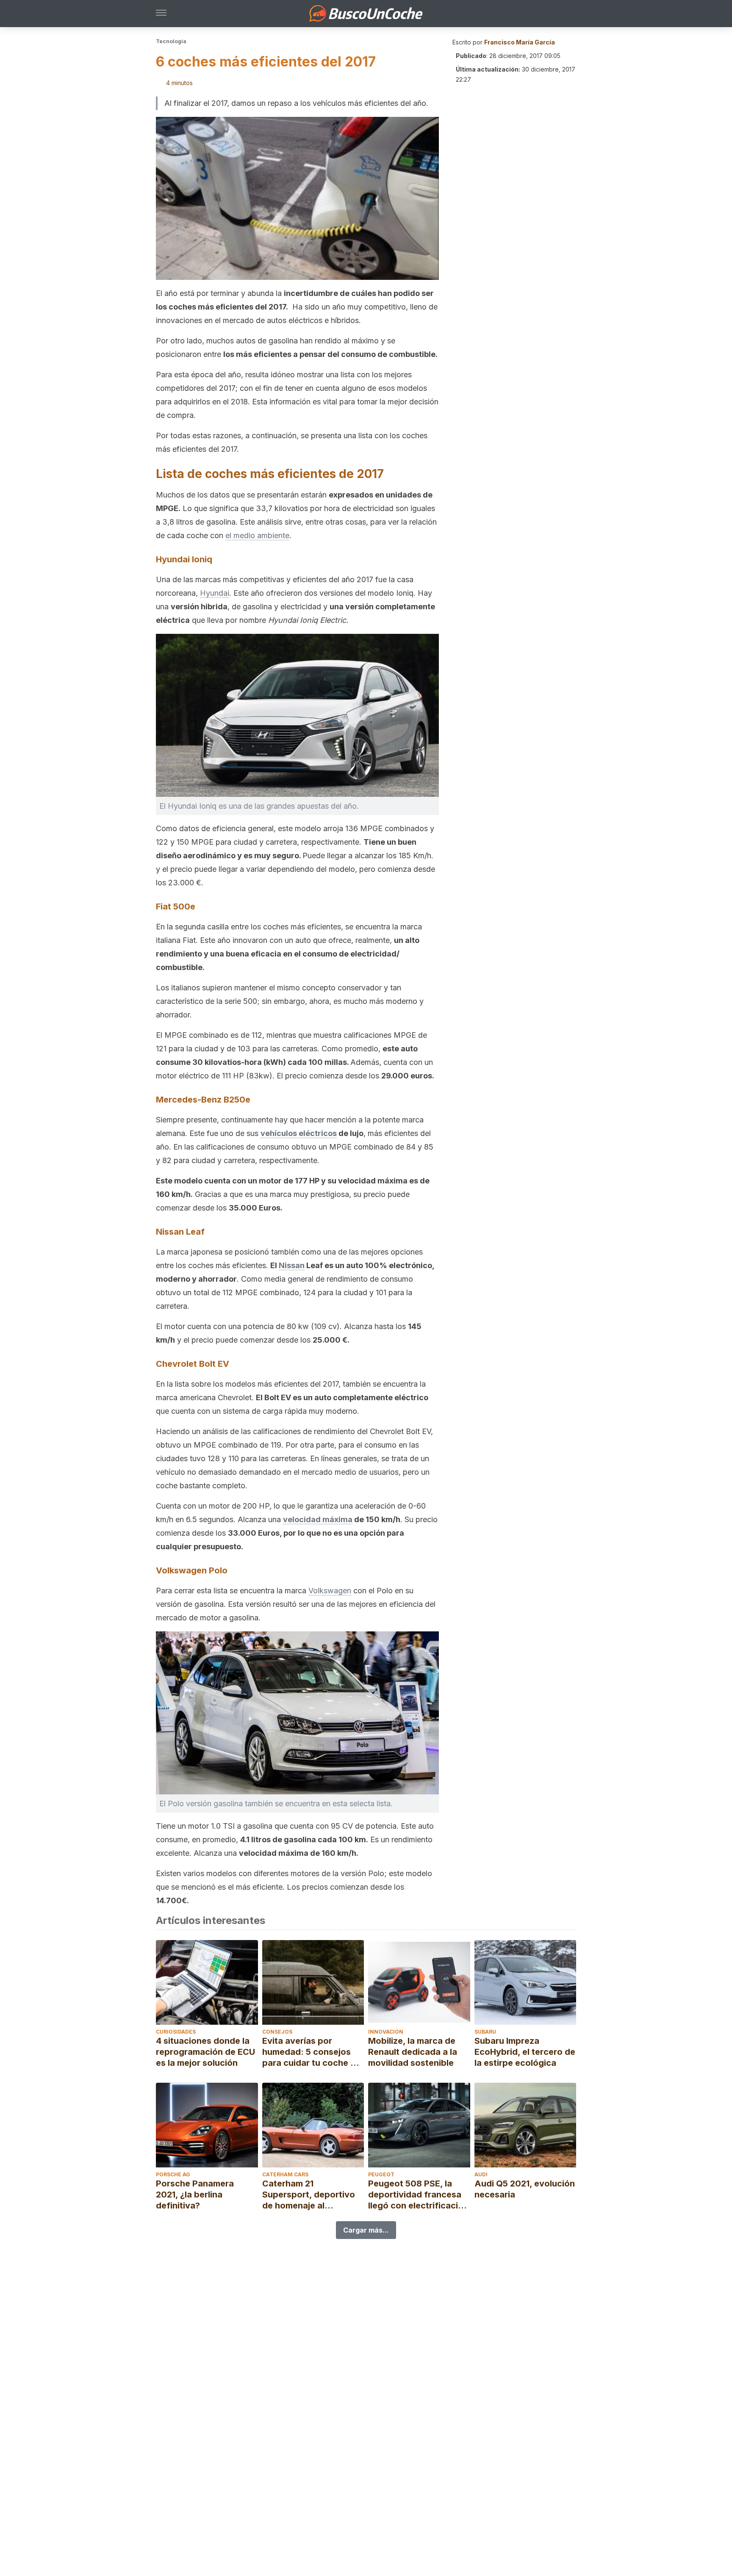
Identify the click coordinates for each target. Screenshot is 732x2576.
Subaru (485, 2032)
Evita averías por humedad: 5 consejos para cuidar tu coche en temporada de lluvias (311, 2052)
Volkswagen (330, 1591)
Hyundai (215, 593)
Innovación (386, 2032)
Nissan (292, 1265)
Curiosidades (176, 2032)
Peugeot (381, 2174)
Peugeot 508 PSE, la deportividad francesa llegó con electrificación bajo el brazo (418, 2195)
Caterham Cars (285, 2174)
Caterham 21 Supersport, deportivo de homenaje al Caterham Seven (309, 2195)
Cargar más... (366, 2230)
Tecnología (171, 41)
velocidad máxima (318, 1519)
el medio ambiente (257, 535)
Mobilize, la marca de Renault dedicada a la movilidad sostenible (413, 2052)
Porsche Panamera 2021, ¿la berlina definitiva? (195, 2195)
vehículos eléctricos (299, 1133)
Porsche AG (173, 2174)
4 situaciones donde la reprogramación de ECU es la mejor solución (205, 2052)
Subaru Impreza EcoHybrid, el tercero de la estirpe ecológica (525, 2052)
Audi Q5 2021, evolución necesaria (525, 2189)
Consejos (277, 2032)
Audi (481, 2174)
